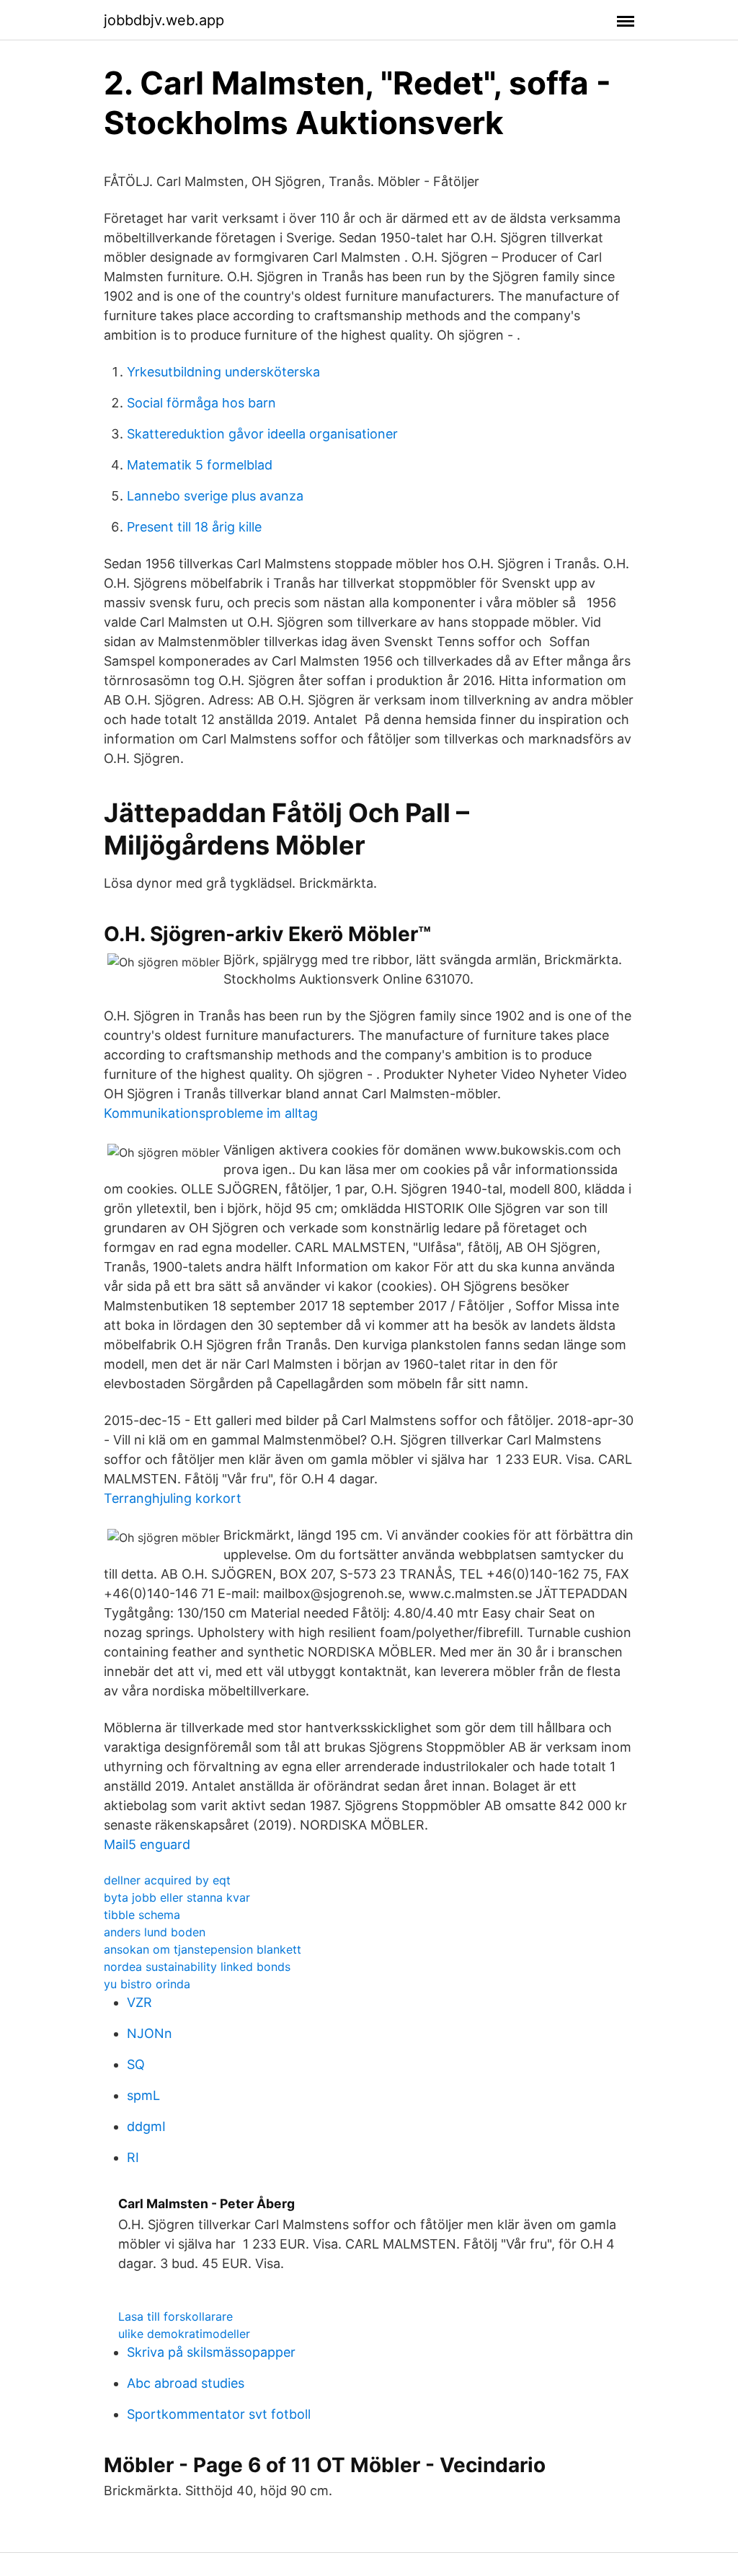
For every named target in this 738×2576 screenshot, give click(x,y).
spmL (143, 2095)
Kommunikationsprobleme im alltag (211, 1113)
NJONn (150, 2033)
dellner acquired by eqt (167, 1880)
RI (133, 2157)
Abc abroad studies (186, 2383)
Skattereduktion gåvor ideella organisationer (262, 434)
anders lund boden (155, 1932)
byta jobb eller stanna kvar (177, 1897)
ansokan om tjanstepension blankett (203, 1949)
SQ (136, 2064)
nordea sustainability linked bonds (197, 1967)
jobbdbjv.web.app (164, 20)
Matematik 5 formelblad (200, 465)
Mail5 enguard (147, 1844)
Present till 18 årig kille (194, 527)
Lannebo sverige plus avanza (215, 496)
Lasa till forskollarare (175, 2316)
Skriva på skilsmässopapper (211, 2352)
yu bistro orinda (147, 1984)
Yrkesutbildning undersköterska (223, 372)
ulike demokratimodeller (184, 2334)
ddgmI (146, 2126)
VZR (139, 2002)
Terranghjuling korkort (173, 1498)
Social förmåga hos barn (201, 403)
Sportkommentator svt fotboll (219, 2414)
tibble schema (142, 1915)
